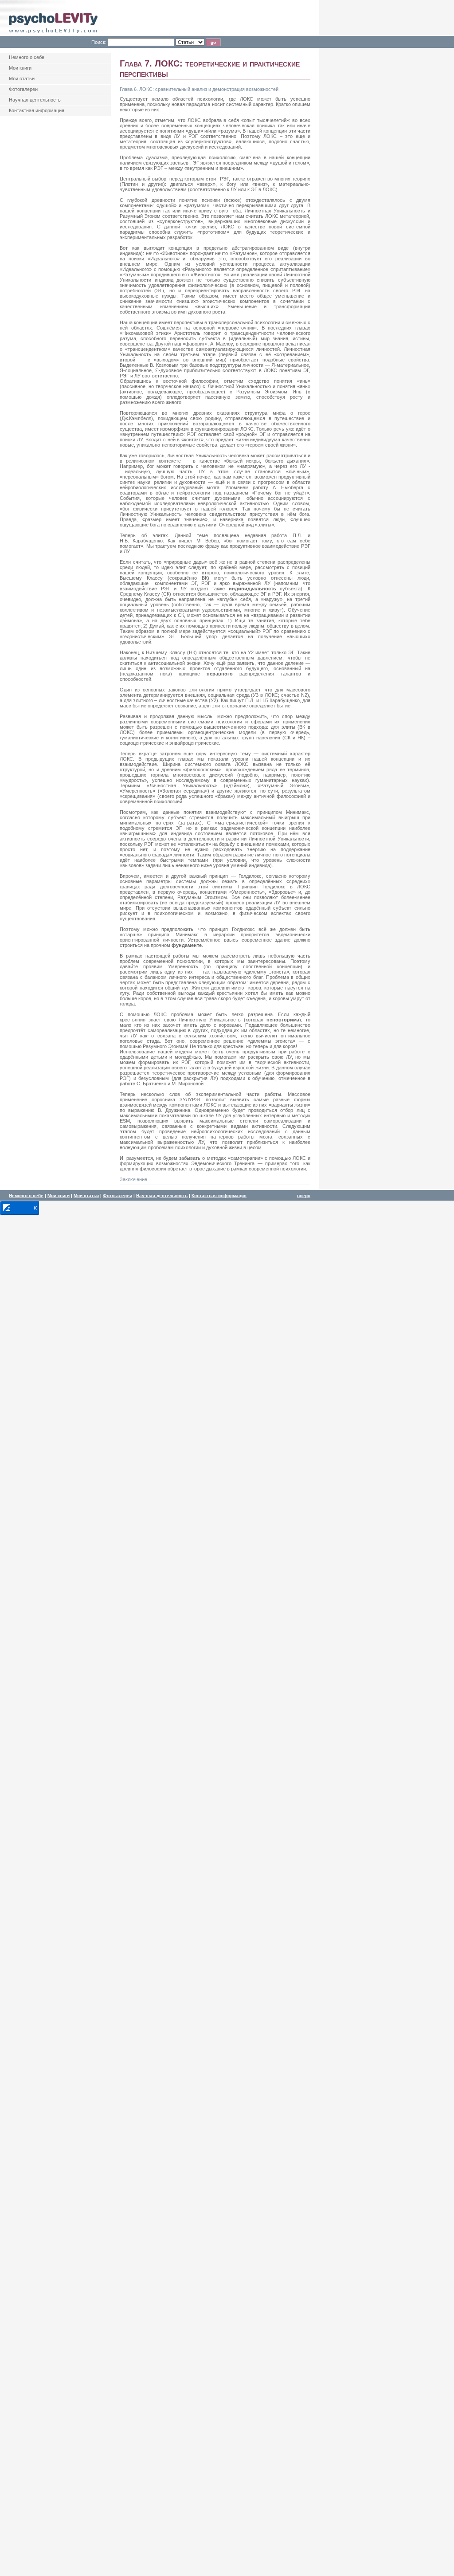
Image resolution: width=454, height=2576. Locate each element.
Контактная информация (219, 1196)
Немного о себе (26, 1196)
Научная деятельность (162, 1196)
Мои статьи (86, 1196)
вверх (304, 1196)
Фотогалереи (117, 1196)
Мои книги (59, 1196)
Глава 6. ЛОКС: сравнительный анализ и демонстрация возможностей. (200, 89)
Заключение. (134, 1179)
